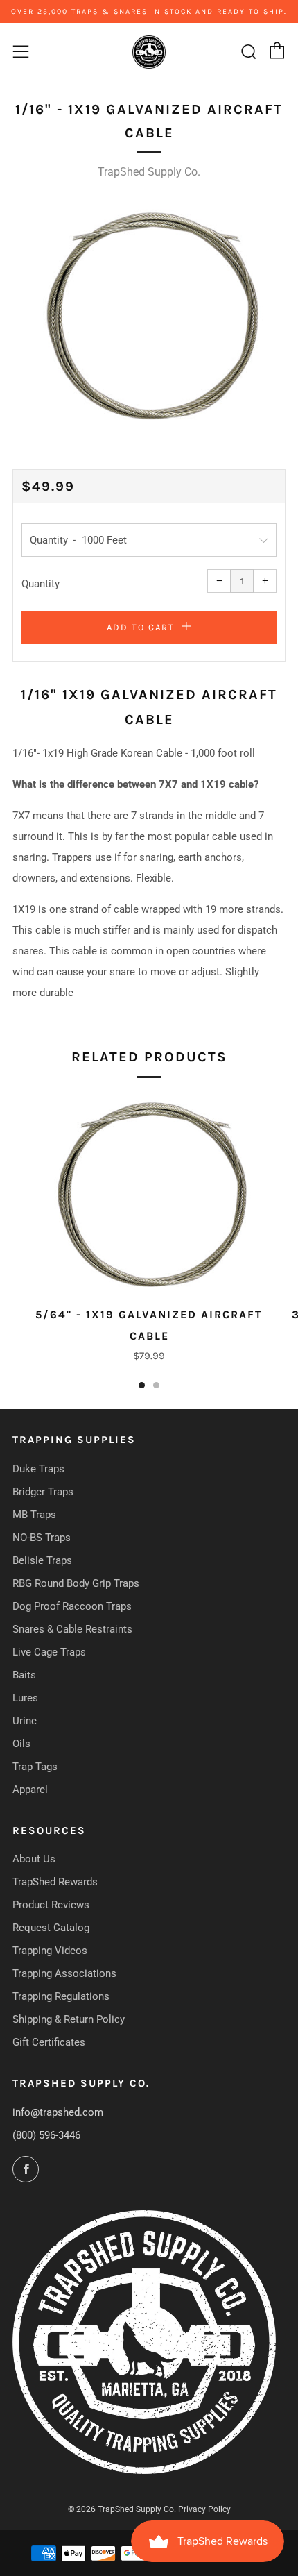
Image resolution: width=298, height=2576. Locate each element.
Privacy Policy (204, 2509)
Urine (25, 1721)
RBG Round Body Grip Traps (76, 1583)
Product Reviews (51, 1905)
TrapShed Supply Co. (149, 172)
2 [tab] (156, 1385)
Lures (25, 1698)
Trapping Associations (64, 1973)
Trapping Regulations (61, 1996)
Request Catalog (51, 1928)
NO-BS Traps (42, 1538)
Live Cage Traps (49, 1652)
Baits (24, 1675)
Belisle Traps (42, 1560)
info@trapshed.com (58, 2112)
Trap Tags (35, 1767)
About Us (34, 1859)
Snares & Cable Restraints (72, 1629)
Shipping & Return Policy (69, 2019)
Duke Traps (38, 1469)
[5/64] (149, 1193)
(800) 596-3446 (46, 2135)
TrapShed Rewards (55, 1882)
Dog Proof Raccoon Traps (72, 1606)
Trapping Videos (50, 1951)
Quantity (41, 584)
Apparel (30, 1790)
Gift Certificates (49, 2042)
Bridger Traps (43, 1492)
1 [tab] (142, 1385)
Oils (21, 1744)
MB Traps (34, 1515)
